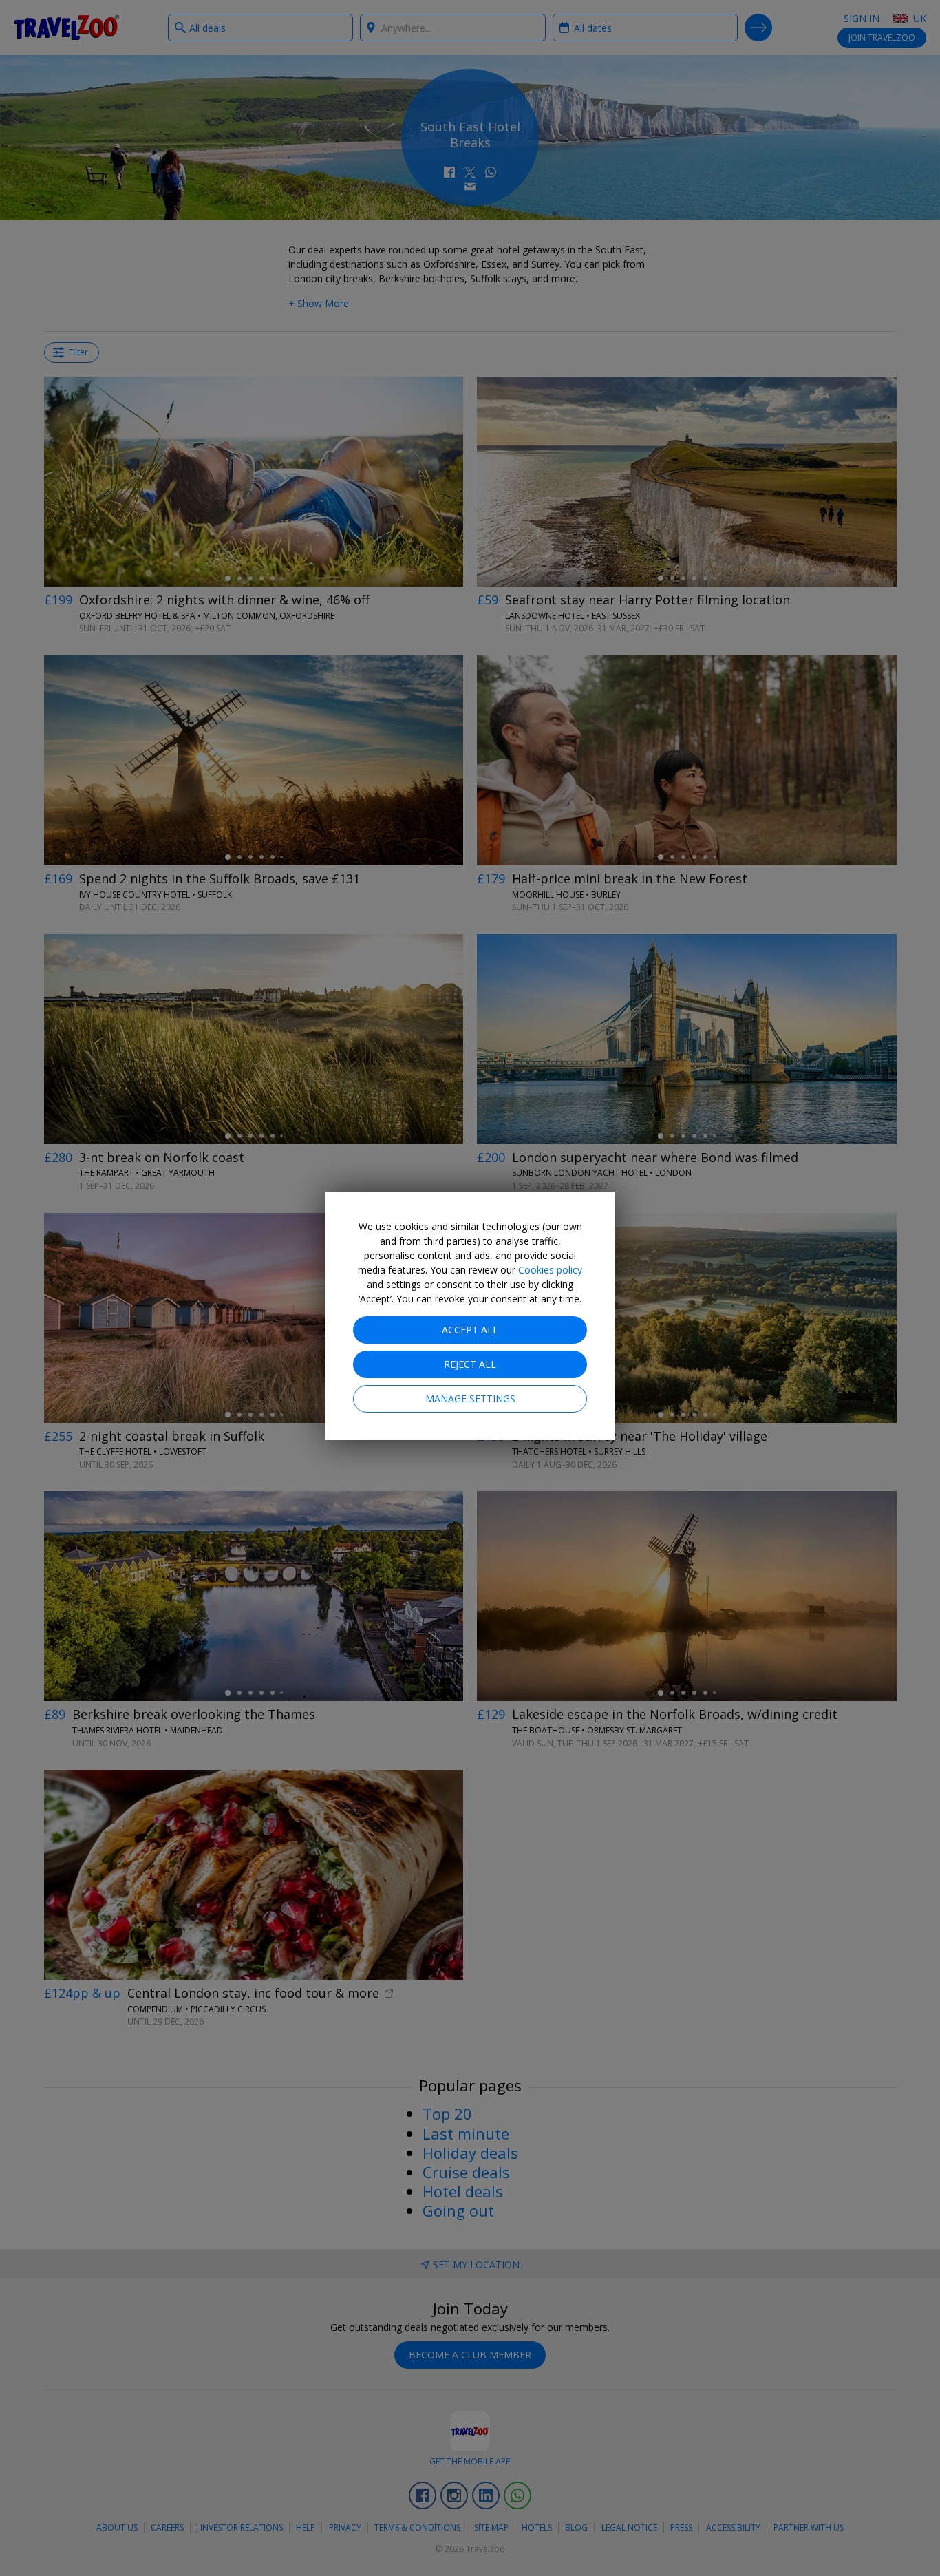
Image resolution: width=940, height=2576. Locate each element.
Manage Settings (470, 1398)
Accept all (470, 1330)
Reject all (470, 1364)
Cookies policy (550, 1270)
